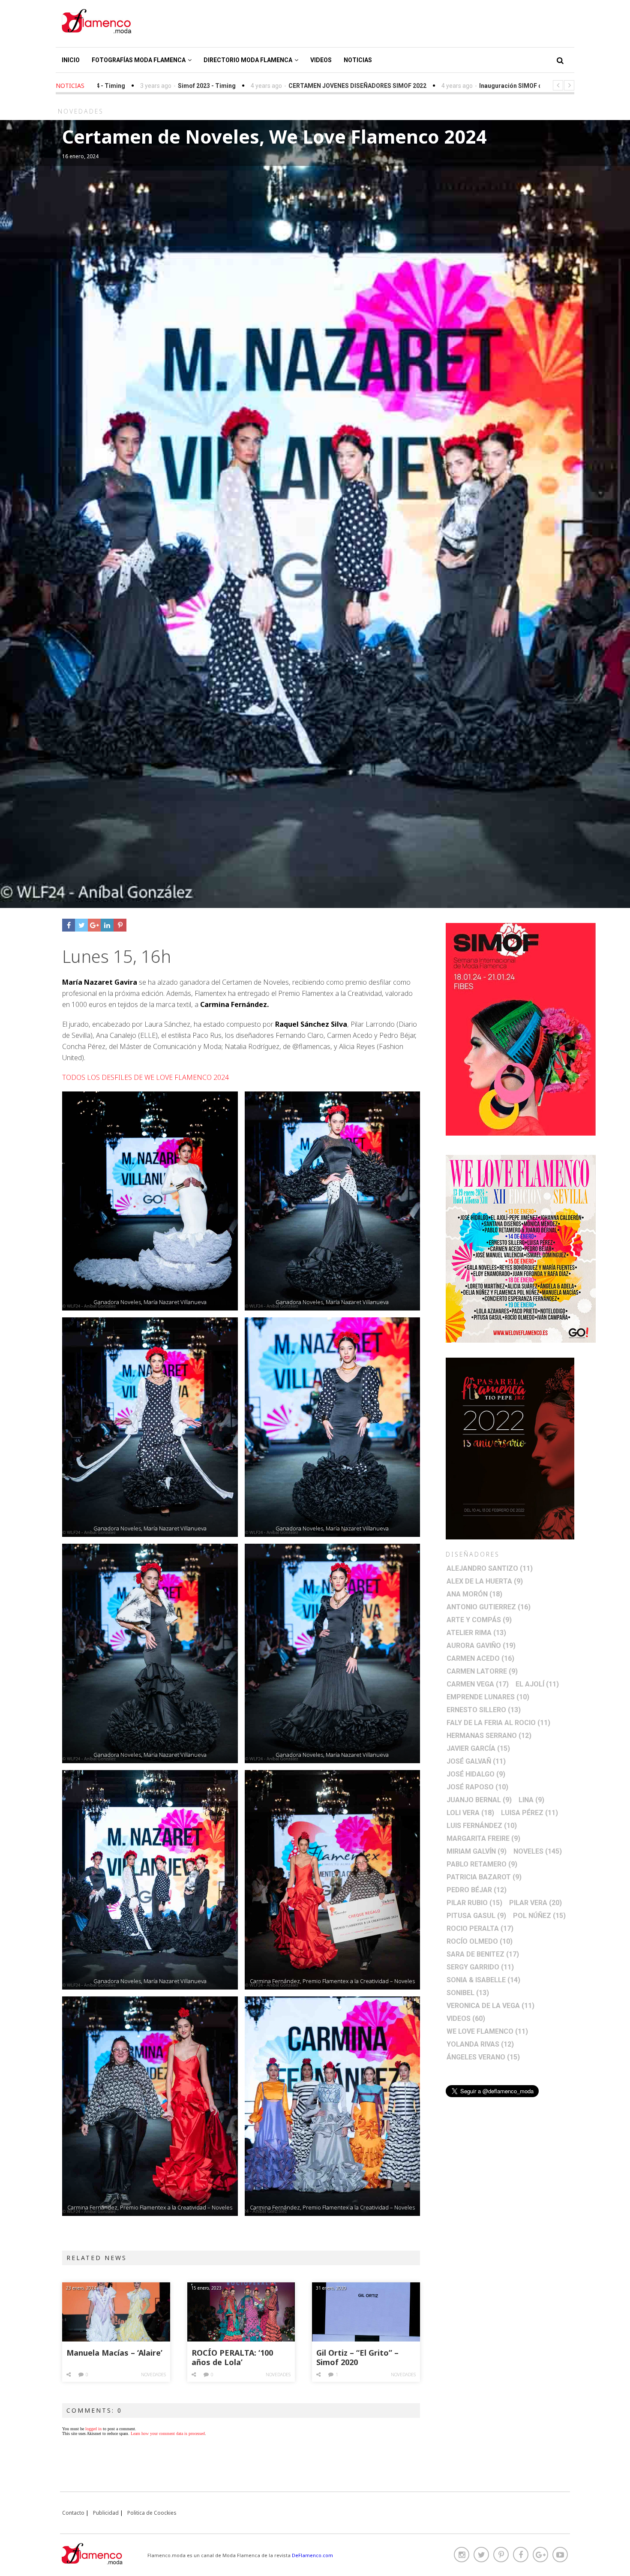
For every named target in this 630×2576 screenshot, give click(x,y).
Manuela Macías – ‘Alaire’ (114, 2353)
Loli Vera (470, 1813)
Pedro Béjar (477, 1890)
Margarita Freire (483, 1838)
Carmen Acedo (480, 1658)
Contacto (73, 2513)
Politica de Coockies (152, 2513)
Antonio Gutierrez (489, 1607)
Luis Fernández (482, 1826)
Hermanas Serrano (489, 1736)
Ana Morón (474, 1594)
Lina (531, 1800)
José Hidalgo (476, 1774)
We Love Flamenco (487, 2031)
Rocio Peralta (480, 1928)
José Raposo (477, 1787)
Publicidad (106, 2513)
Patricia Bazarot (484, 1877)
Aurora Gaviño (481, 1646)
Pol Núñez (539, 1916)
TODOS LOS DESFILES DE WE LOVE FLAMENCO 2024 (145, 1077)
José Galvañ (476, 1761)
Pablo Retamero (482, 1864)
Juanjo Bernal (479, 1800)
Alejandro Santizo (490, 1568)
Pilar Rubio (474, 1903)
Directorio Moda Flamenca (248, 60)
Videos (321, 60)
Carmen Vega (478, 1684)
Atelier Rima (476, 1633)
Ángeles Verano (483, 2057)
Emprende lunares (488, 1697)
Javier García (478, 1748)
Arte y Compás (479, 1620)
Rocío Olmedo (480, 1941)
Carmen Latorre (482, 1671)
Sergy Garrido (480, 1967)
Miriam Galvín (477, 1851)
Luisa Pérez (529, 1813)
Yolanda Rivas (480, 2044)
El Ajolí (537, 1684)
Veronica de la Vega (490, 2006)
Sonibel (468, 1993)
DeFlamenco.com (312, 2555)
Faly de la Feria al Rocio (498, 1723)
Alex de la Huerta (485, 1581)
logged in (93, 2429)
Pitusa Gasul (476, 1916)
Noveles (538, 1851)
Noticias (358, 60)
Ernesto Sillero (484, 1710)
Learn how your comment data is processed (168, 2433)
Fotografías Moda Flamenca (139, 60)
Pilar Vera (535, 1903)
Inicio (71, 60)
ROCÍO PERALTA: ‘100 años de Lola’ (232, 2358)
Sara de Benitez (483, 1954)
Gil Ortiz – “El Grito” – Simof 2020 (357, 2358)
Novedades (153, 2375)
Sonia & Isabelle (483, 1980)
